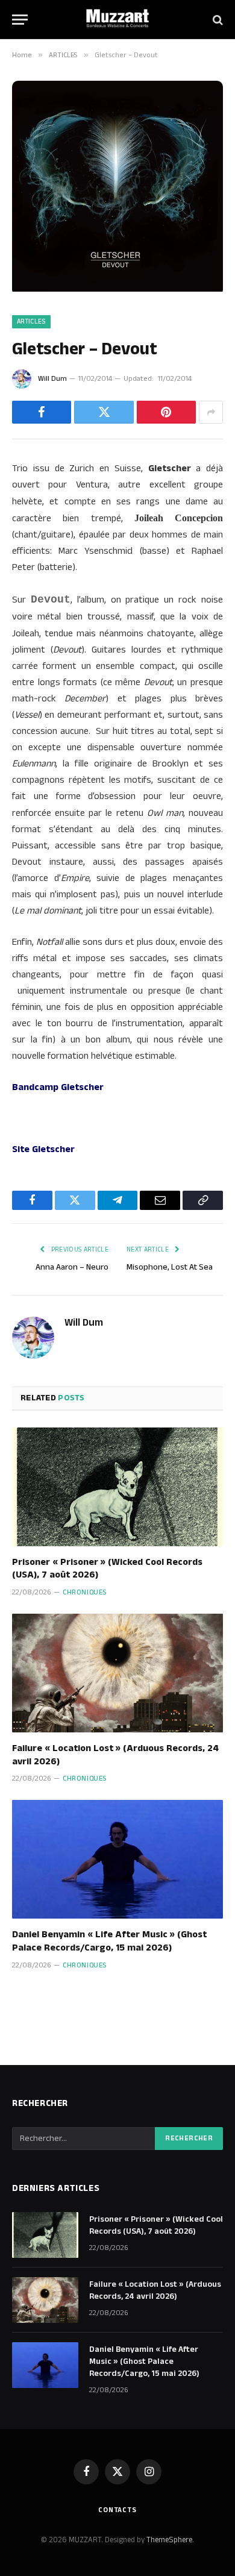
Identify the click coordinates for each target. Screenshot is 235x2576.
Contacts (117, 2510)
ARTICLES (31, 322)
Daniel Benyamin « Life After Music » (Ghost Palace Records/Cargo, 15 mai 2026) (109, 1941)
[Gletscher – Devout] (117, 289)
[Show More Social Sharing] (211, 412)
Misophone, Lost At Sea (170, 1267)
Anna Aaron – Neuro (72, 1267)
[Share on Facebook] (42, 412)
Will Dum (52, 379)
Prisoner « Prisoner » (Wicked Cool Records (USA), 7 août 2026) (107, 1569)
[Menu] (20, 20)
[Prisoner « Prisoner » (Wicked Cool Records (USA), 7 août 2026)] (117, 1487)
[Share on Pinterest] (166, 412)
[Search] (217, 20)
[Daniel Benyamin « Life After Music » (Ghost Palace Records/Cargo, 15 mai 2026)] (117, 1859)
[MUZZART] (117, 20)
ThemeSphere (169, 2540)
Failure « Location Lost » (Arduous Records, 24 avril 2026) (115, 1755)
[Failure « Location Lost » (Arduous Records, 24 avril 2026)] (117, 1673)
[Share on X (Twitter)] (104, 412)
